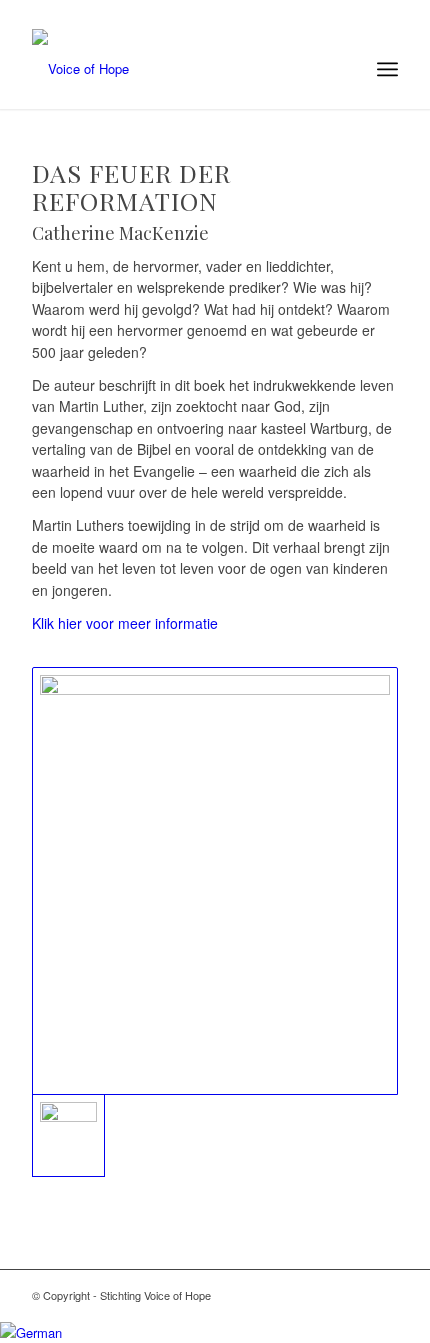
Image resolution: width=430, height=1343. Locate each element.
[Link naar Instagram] (323, 1295)
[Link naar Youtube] (353, 1295)
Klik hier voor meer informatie (125, 623)
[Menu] (387, 69)
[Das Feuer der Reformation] (215, 881)
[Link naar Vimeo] (383, 1295)
